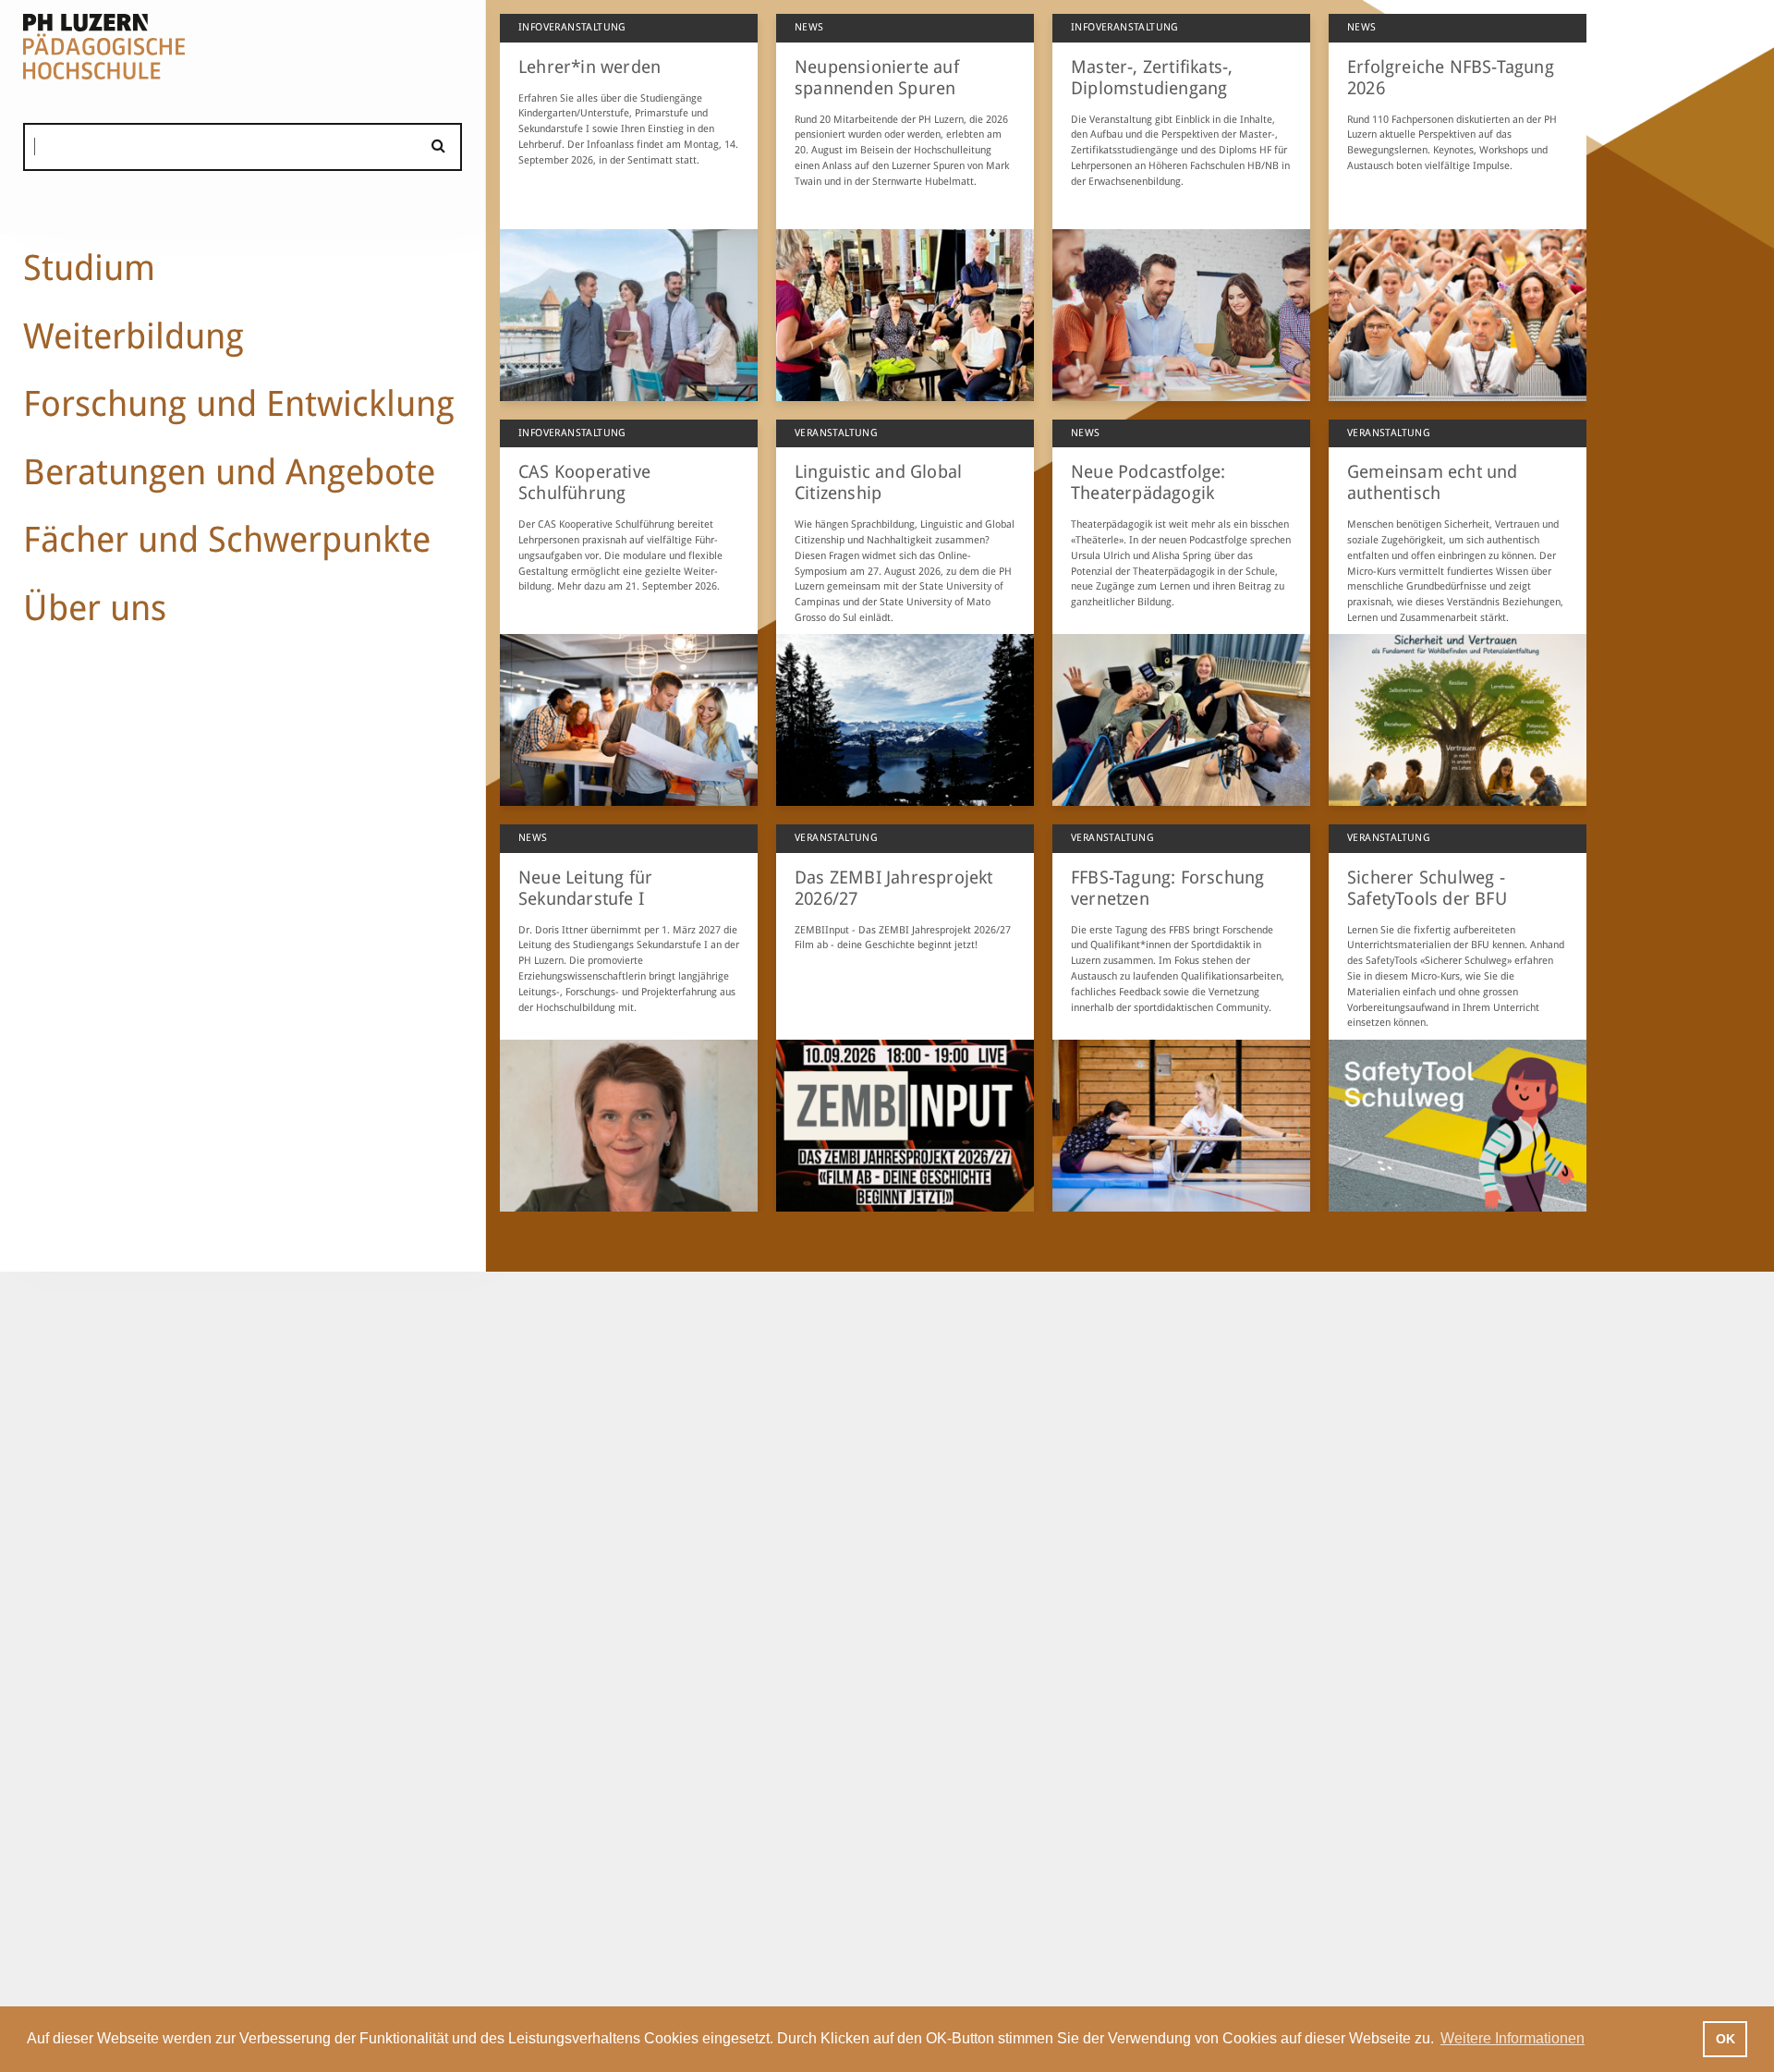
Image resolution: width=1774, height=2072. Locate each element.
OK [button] (1725, 2039)
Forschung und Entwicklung (239, 403)
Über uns (95, 608)
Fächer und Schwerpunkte (227, 539)
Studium (89, 268)
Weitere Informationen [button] (1513, 2038)
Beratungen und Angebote (229, 472)
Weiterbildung (134, 336)
